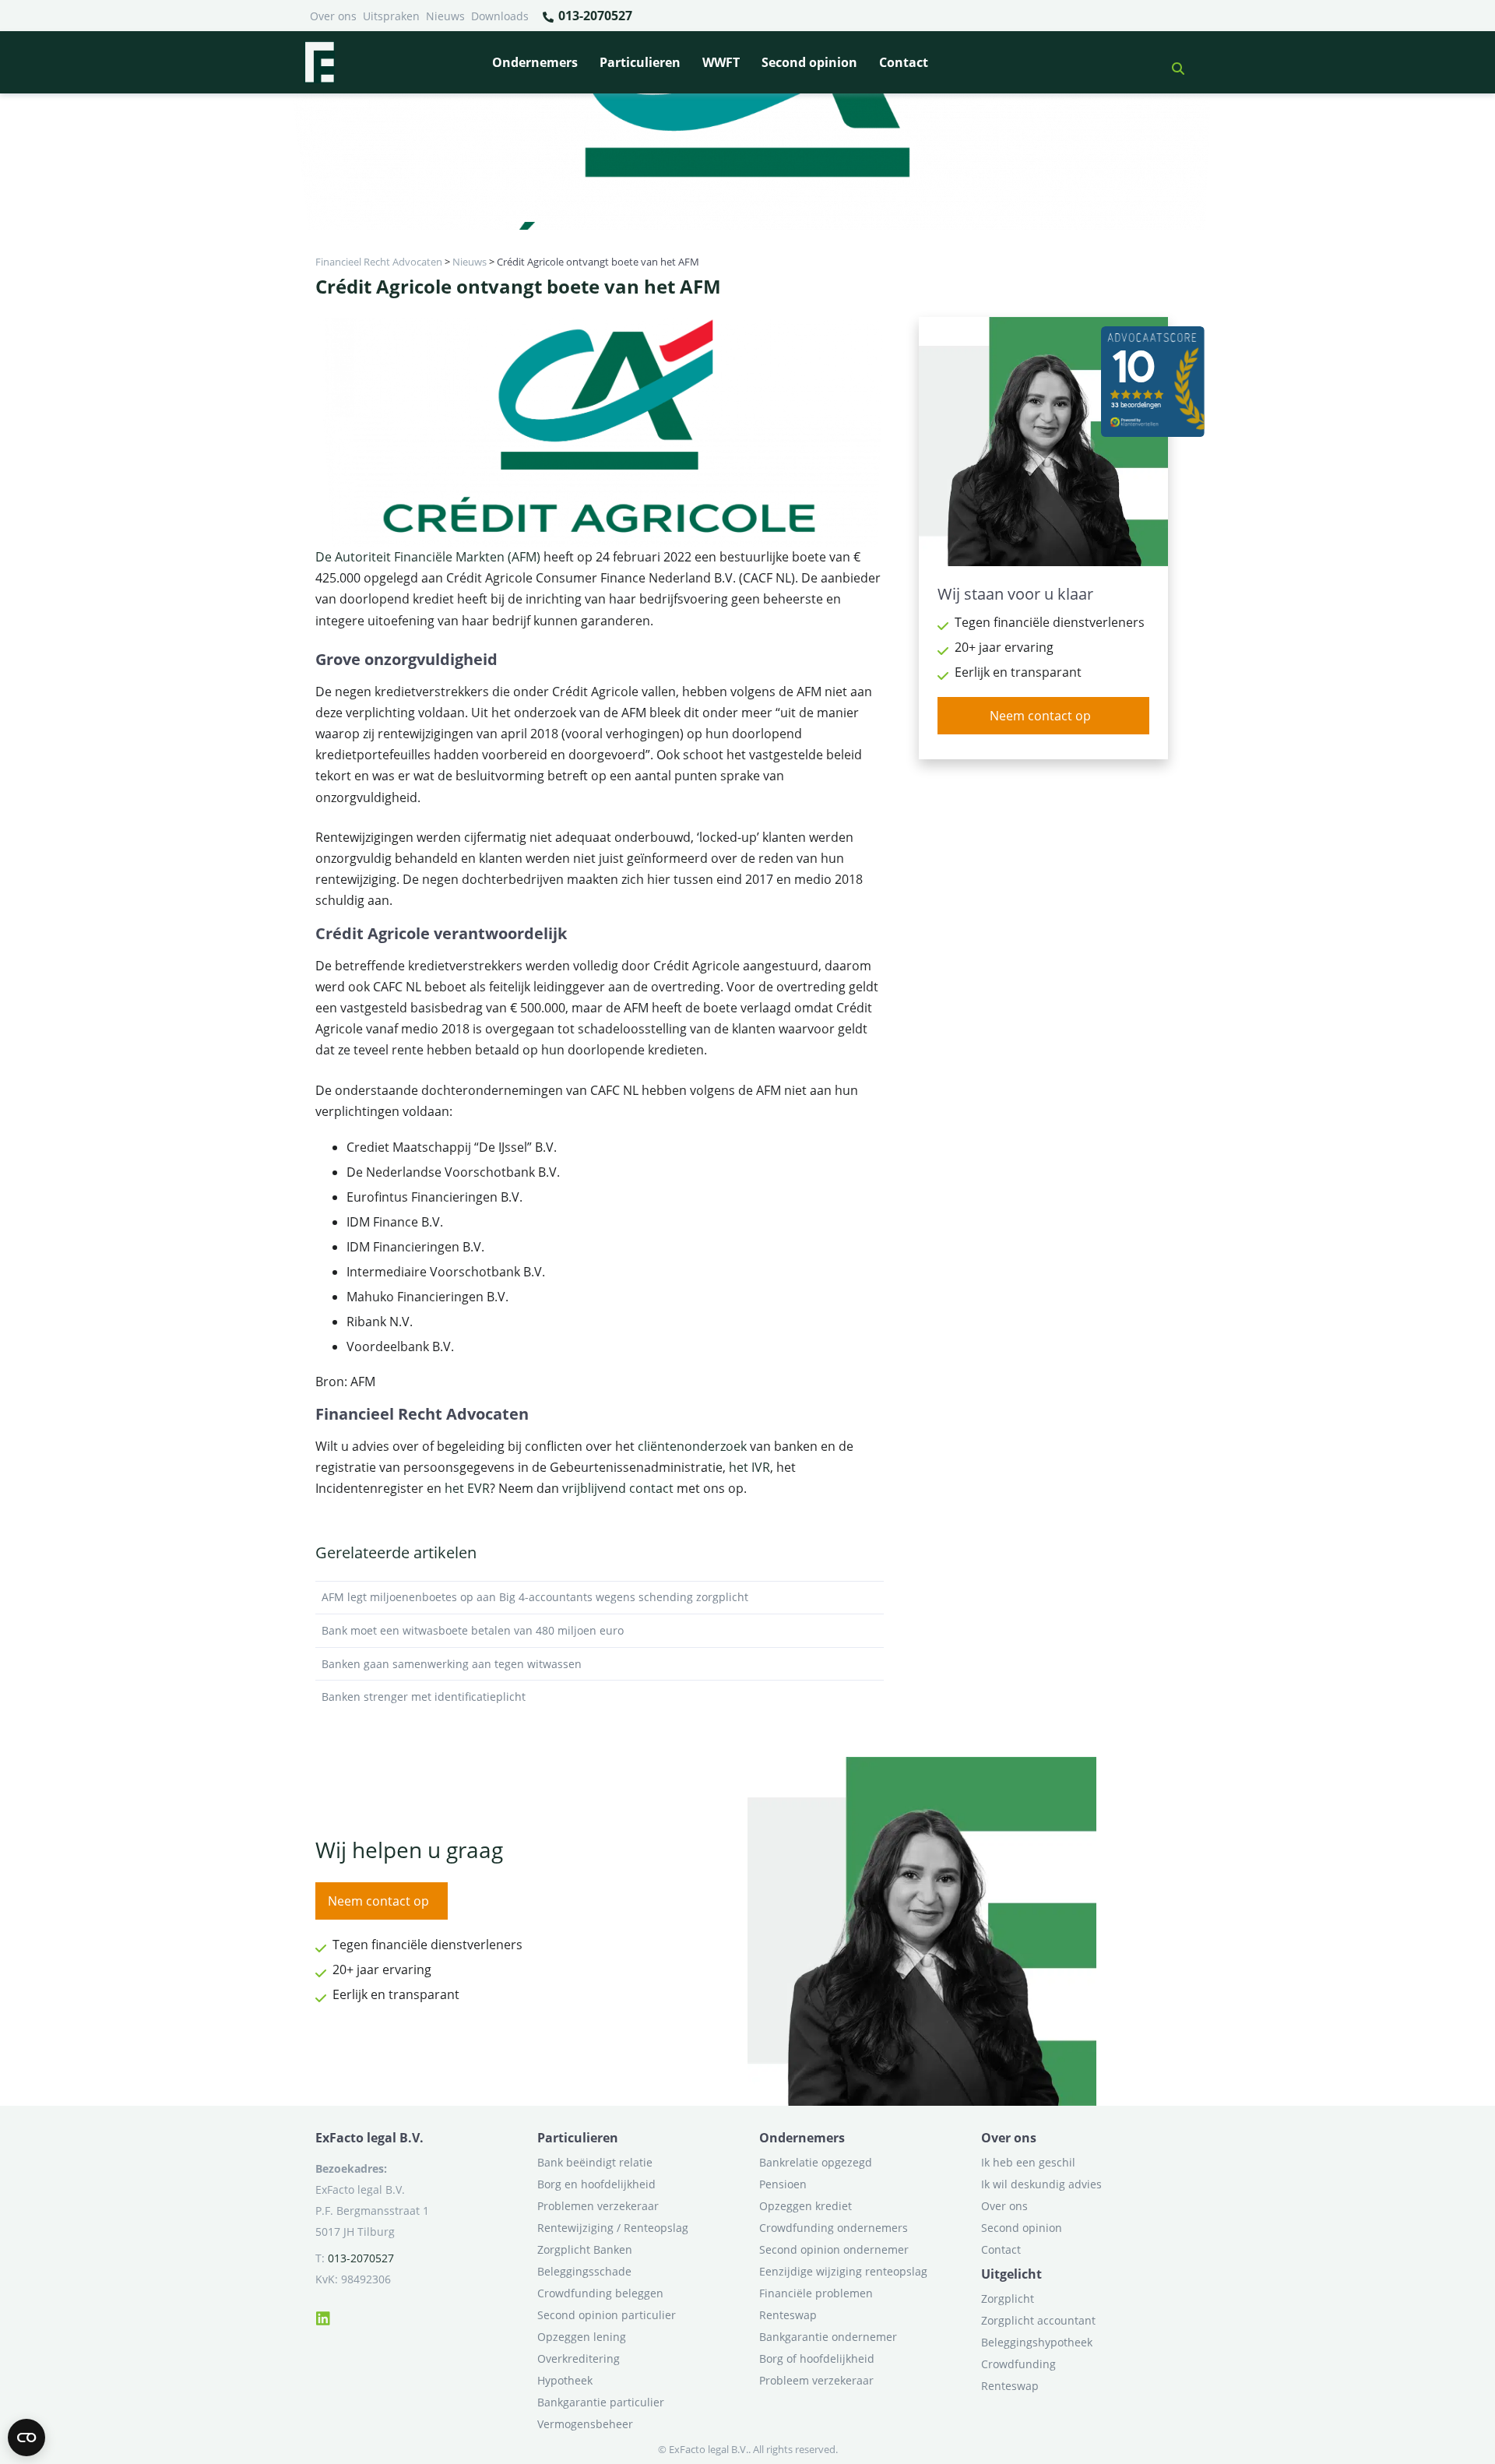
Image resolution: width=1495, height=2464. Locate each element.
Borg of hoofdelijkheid (817, 2358)
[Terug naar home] (319, 62)
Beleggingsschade (584, 2271)
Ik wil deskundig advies (1041, 2184)
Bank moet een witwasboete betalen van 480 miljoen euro (473, 1630)
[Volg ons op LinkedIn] (323, 2316)
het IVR (749, 1467)
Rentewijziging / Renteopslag (613, 2228)
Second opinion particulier (607, 2315)
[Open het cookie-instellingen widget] (26, 2438)
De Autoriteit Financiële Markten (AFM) (428, 557)
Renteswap (788, 2315)
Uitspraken (391, 16)
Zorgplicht (1008, 2299)
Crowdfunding (1018, 2364)
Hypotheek (565, 2380)
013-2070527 (594, 16)
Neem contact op (1040, 716)
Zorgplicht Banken (585, 2249)
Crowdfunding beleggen (600, 2293)
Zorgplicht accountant (1038, 2320)
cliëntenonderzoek (692, 1446)
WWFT (721, 62)
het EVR (467, 1488)
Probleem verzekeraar (816, 2380)
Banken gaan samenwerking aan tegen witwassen (452, 1664)
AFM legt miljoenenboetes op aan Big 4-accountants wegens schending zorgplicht (535, 1597)
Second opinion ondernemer (834, 2249)
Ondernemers (535, 62)
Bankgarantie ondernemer (828, 2337)
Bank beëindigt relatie (595, 2162)
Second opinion (809, 62)
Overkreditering (579, 2358)
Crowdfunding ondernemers (834, 2228)
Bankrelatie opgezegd (816, 2162)
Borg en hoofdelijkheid (596, 2184)
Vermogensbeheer (585, 2424)
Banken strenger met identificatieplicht (424, 1697)
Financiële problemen (816, 2293)
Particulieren (640, 62)
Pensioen (783, 2184)
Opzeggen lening (582, 2337)
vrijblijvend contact (618, 1488)
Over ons (333, 16)
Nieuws (445, 16)
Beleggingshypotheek (1037, 2342)
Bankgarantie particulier (601, 2402)
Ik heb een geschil (1028, 2162)
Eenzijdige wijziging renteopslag (843, 2271)
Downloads (500, 16)
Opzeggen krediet (806, 2206)
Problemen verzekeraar (598, 2206)
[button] (1172, 62)
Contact (904, 62)
